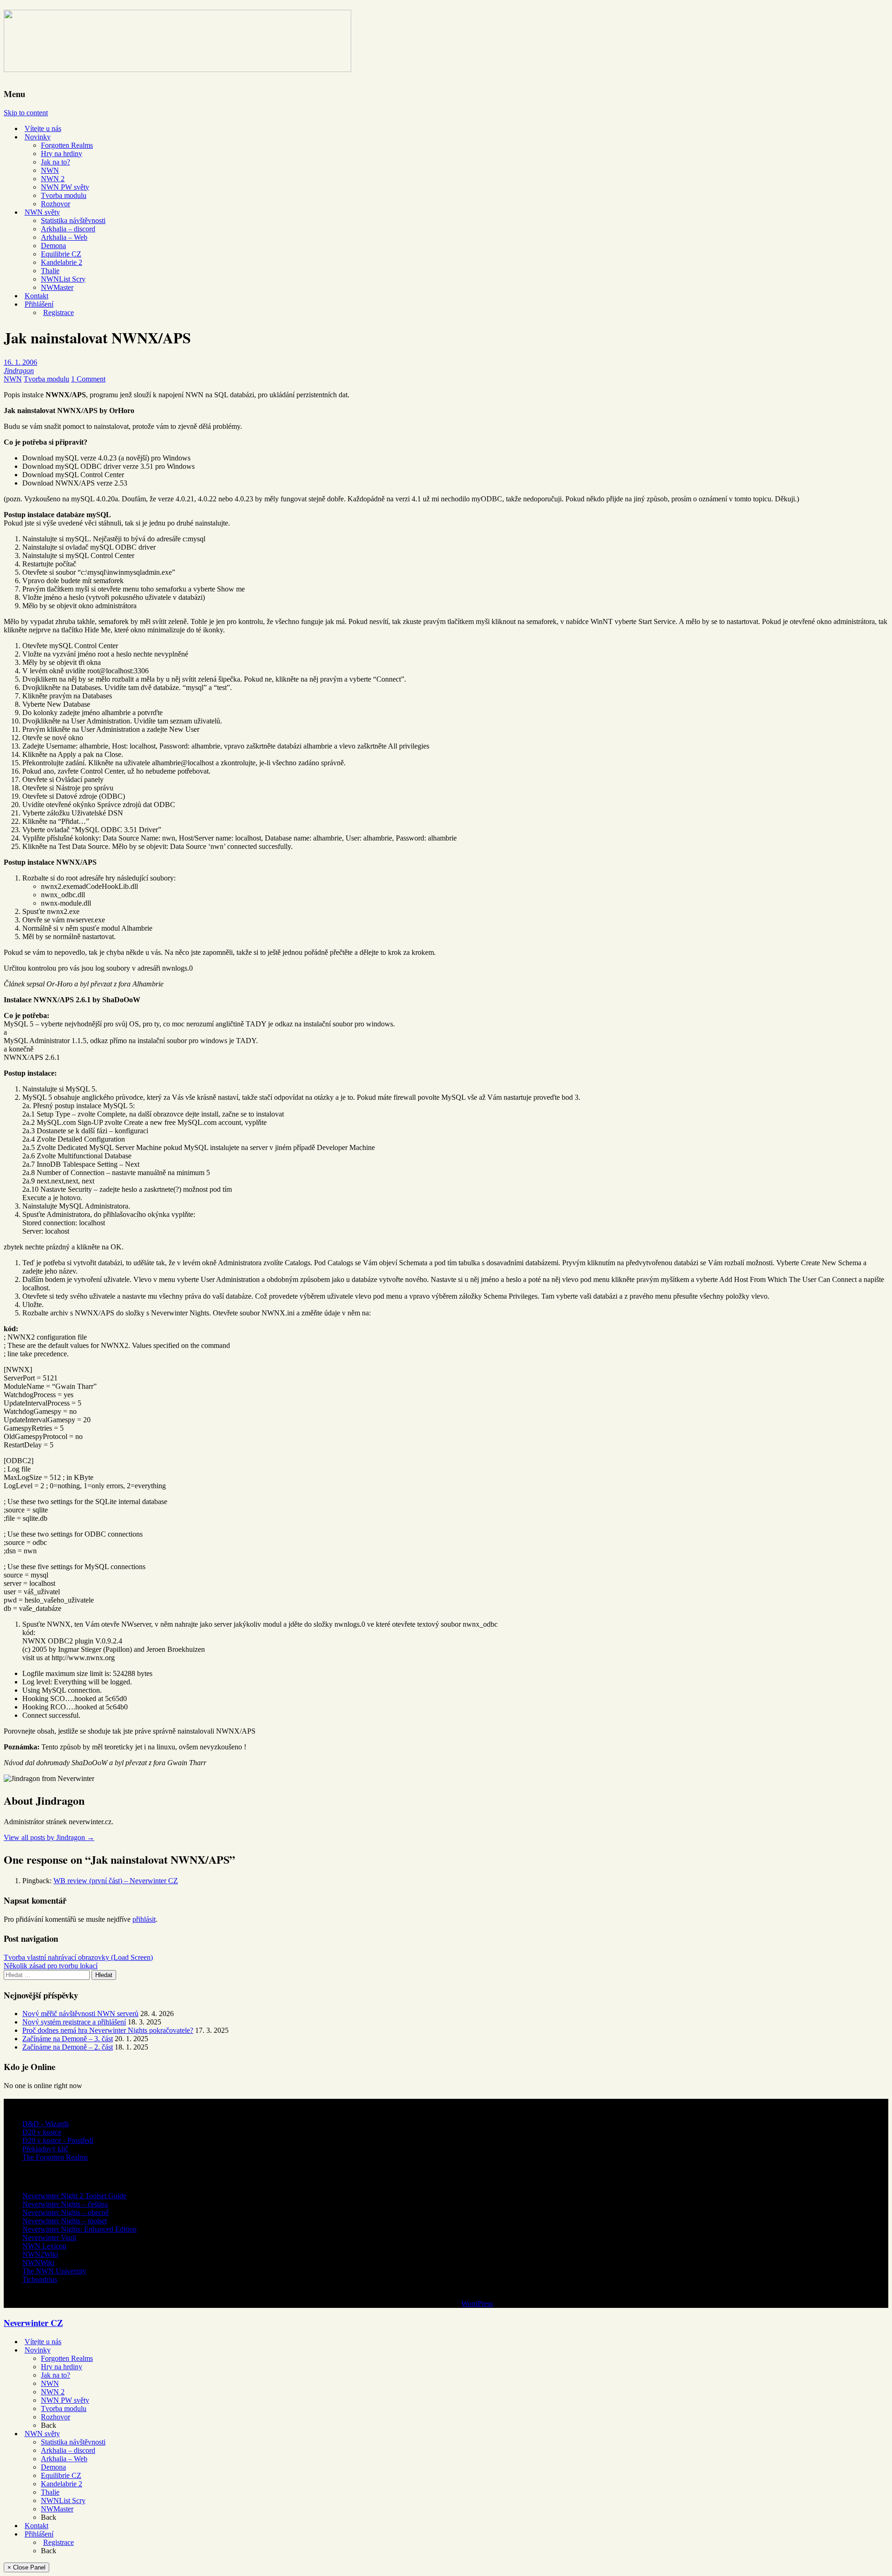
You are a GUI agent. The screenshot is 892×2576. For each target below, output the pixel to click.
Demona (53, 246)
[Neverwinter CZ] (177, 66)
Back (49, 2425)
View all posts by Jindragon (49, 1837)
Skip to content (26, 113)
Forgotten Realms (67, 145)
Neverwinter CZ (33, 2323)
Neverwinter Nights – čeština (65, 2204)
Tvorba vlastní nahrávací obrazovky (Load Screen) (78, 1957)
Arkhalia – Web (64, 237)
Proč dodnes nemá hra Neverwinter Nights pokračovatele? (108, 2030)
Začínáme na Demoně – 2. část (68, 2047)
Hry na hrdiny (62, 154)
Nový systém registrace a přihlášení (74, 2022)
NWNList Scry (63, 279)
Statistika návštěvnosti (73, 220)
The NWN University (54, 2271)
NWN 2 (53, 179)
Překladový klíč (45, 2149)
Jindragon (19, 371)
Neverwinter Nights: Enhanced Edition (79, 2229)
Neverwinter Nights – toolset (65, 2221)
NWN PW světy (65, 187)
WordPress (477, 2303)
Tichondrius (40, 2279)
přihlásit (144, 1919)
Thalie (50, 271)
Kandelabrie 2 (62, 262)
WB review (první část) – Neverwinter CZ (116, 1881)
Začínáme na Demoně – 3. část (68, 2039)
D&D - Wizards (46, 2124)
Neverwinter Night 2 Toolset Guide (74, 2196)
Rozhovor (56, 204)
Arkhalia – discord (68, 229)
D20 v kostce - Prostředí (58, 2140)
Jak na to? (56, 162)
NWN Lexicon (44, 2246)
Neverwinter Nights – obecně (66, 2212)
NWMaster (57, 287)
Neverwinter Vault (49, 2238)
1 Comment (88, 379)
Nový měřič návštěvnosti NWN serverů (80, 2014)
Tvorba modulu (64, 195)
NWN (50, 170)
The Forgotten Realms (55, 2157)
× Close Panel (26, 2567)
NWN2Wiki (40, 2254)
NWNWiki (38, 2263)
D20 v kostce (42, 2132)
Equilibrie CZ (61, 254)
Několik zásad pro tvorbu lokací (51, 1966)
